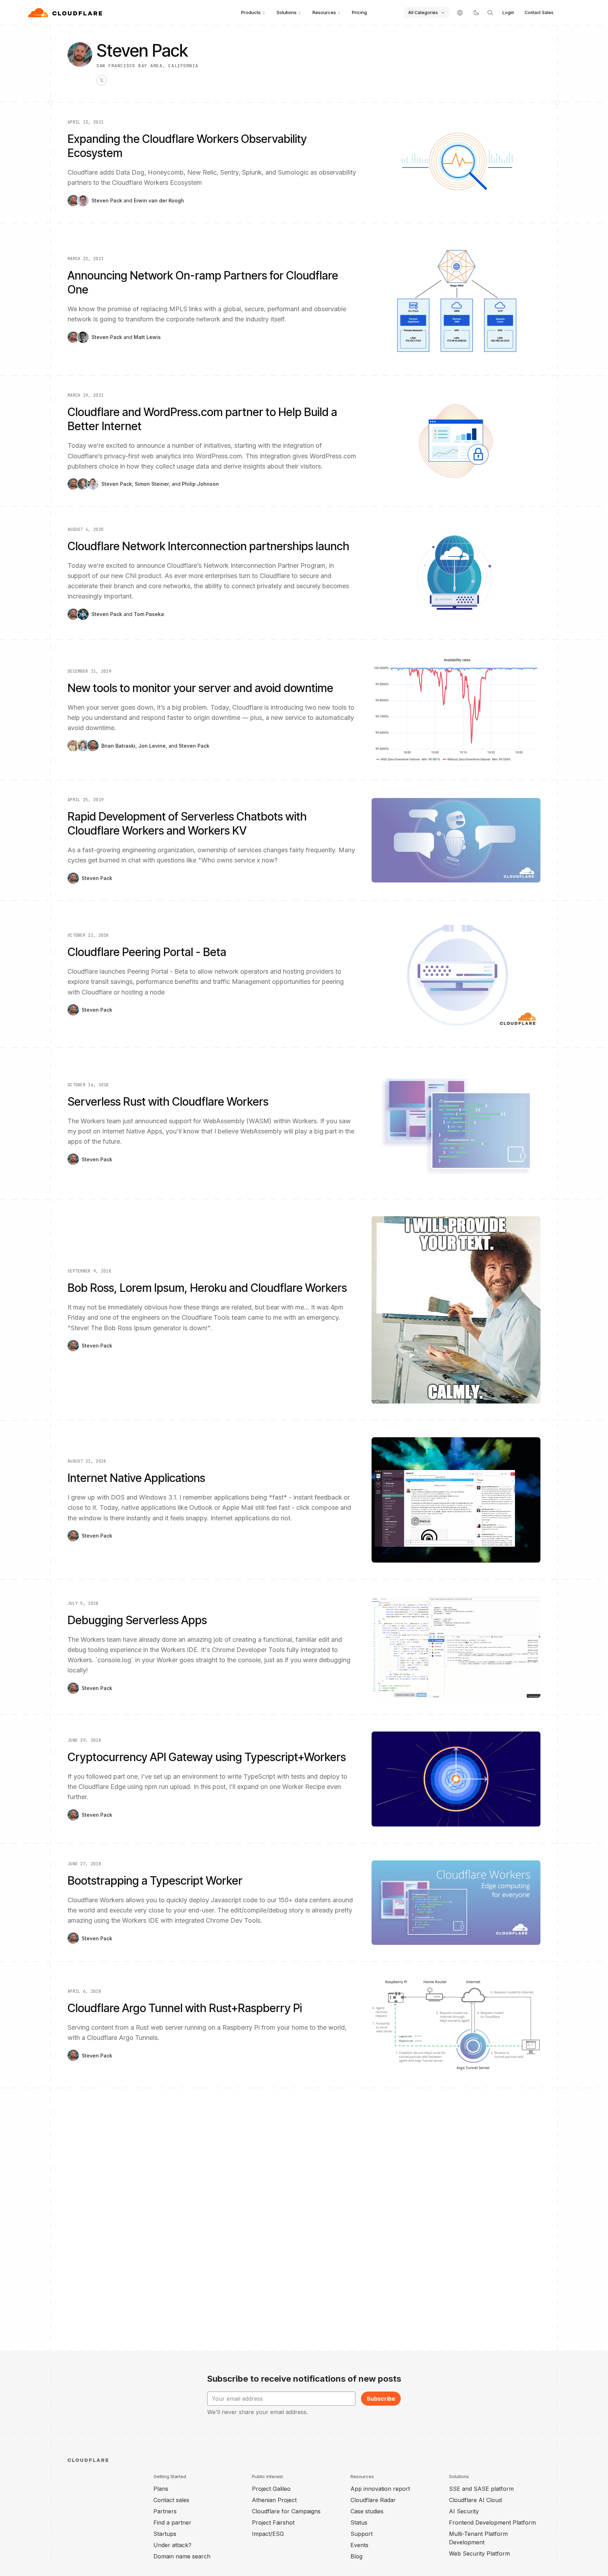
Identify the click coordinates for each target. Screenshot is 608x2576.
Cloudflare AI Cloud (475, 2500)
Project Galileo (271, 2489)
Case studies (367, 2511)
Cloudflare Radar (373, 2500)
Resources (324, 12)
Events (359, 2545)
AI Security (464, 2511)
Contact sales (171, 2500)
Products (251, 12)
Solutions (287, 12)
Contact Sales (539, 12)
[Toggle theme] (476, 13)
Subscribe (381, 2399)
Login (508, 12)
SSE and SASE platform (481, 2489)
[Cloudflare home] (66, 13)
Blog (356, 2556)
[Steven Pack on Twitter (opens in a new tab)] (102, 80)
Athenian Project (274, 2500)
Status (359, 2522)
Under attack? (172, 2545)
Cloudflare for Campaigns (286, 2511)
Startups (165, 2534)
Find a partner (172, 2522)
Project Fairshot (273, 2522)
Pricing (359, 12)
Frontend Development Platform (492, 2522)
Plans (161, 2489)
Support (362, 2534)
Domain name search (182, 2556)
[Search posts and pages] (490, 13)
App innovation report (380, 2489)
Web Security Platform (479, 2553)
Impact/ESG (268, 2534)
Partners (165, 2511)
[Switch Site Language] (460, 13)
